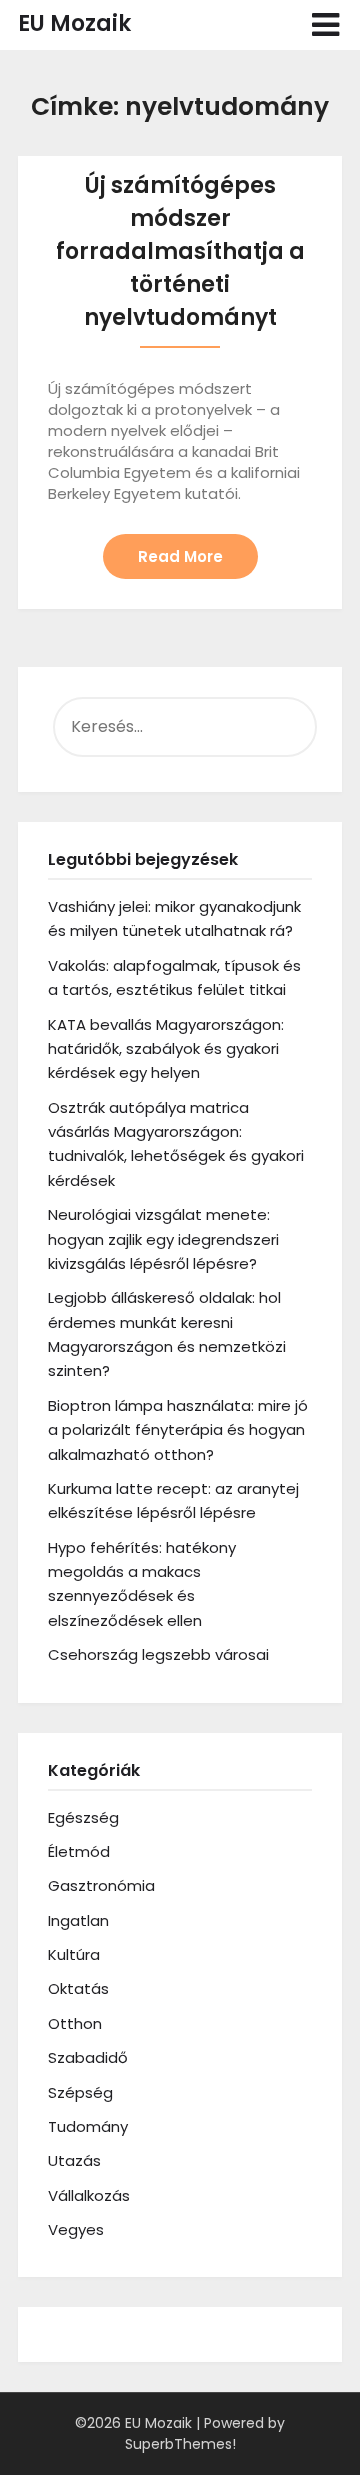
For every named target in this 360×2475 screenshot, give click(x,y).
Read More (180, 556)
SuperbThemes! (180, 2444)
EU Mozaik (74, 23)
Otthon (75, 2023)
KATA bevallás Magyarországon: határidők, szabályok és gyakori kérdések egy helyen (166, 1049)
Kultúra (74, 1954)
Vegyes (76, 2229)
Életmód (79, 1851)
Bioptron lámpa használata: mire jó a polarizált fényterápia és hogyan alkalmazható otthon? (178, 1430)
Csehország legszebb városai (158, 1654)
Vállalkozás (89, 2195)
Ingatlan (78, 1920)
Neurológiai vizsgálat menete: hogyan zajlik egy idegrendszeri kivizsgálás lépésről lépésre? (163, 1239)
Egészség (83, 1817)
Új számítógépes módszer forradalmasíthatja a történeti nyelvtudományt (180, 251)
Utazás (74, 2160)
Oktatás (78, 1988)
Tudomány (88, 2126)
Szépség (80, 2092)
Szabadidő (88, 2057)
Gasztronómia (101, 1885)
